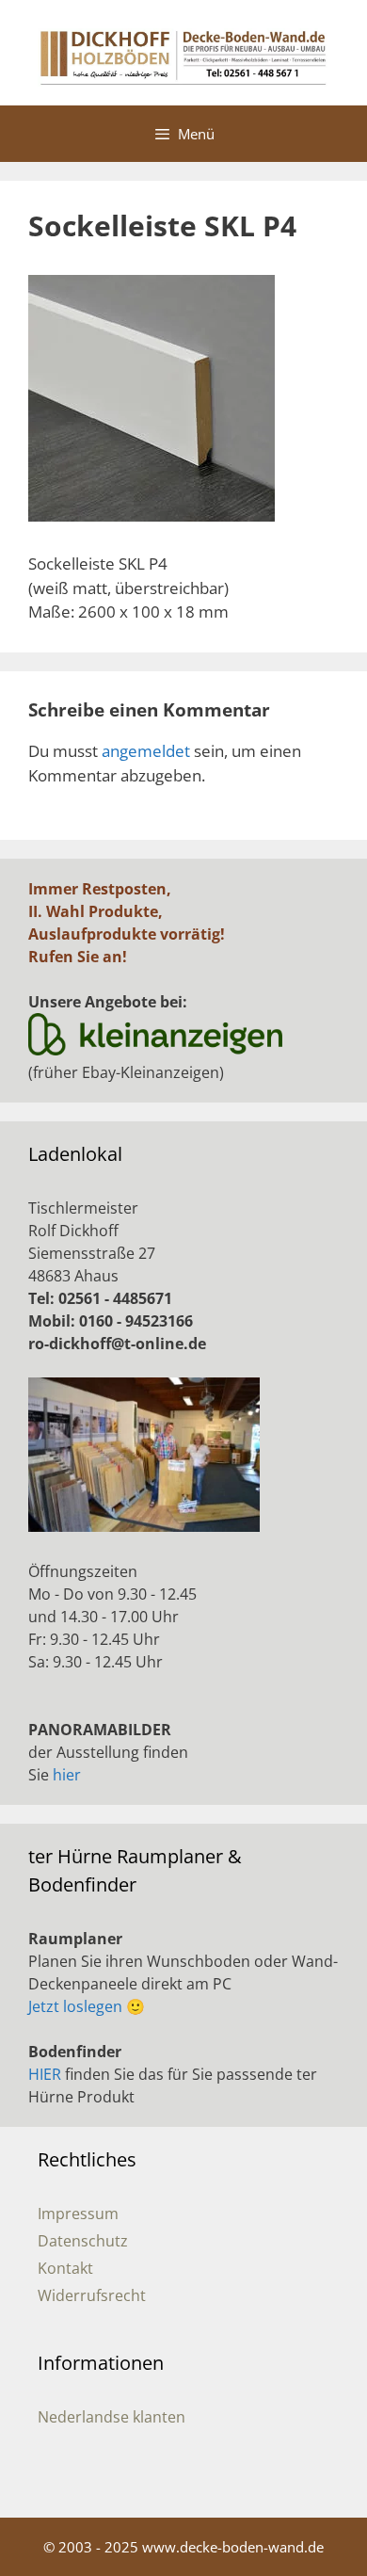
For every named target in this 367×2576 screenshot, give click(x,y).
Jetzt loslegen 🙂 (87, 2006)
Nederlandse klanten (112, 2417)
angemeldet (146, 751)
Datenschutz (83, 2241)
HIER (45, 2074)
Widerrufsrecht (92, 2295)
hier (67, 1775)
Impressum (78, 2214)
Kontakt (65, 2268)
